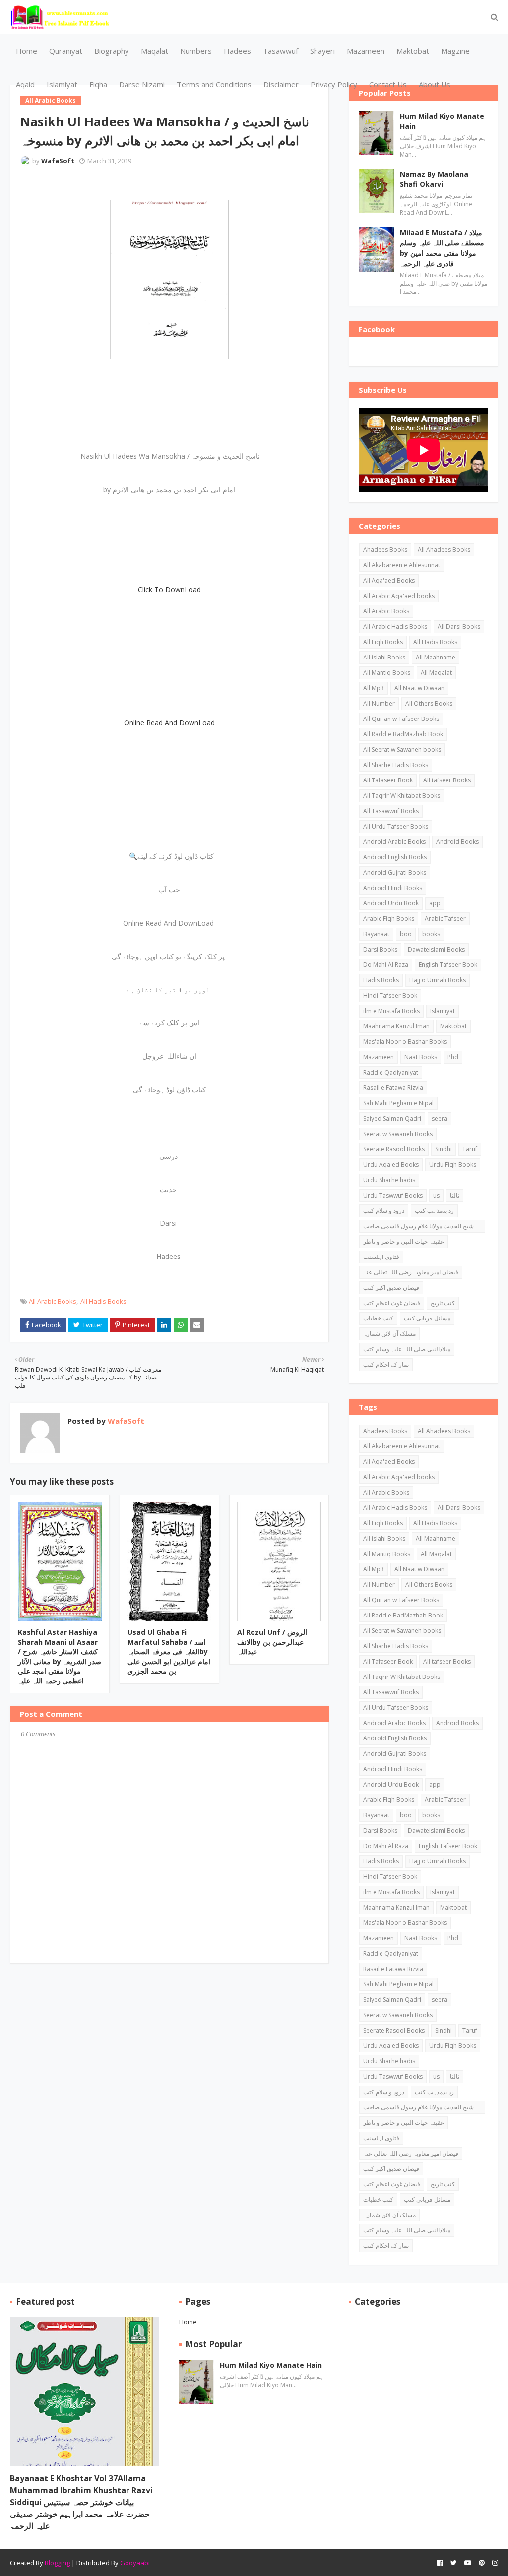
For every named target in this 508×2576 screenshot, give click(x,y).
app (435, 903)
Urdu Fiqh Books (453, 1165)
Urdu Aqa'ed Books (391, 1165)
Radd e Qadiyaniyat (391, 1072)
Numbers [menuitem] (196, 51)
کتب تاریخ (443, 1303)
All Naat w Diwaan (419, 688)
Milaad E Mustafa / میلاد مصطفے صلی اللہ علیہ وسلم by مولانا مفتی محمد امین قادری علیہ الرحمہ (442, 248)
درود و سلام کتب (384, 1211)
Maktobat (453, 1026)
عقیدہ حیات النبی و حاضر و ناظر (404, 1241)
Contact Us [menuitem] (388, 84)
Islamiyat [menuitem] (62, 84)
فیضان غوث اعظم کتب (392, 1303)
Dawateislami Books (436, 949)
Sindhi (444, 1149)
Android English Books (395, 857)
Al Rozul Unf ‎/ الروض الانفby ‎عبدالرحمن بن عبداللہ (272, 1642)
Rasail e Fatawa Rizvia (393, 1088)
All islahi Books (384, 657)
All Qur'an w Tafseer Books (401, 719)
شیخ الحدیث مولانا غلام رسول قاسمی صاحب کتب (418, 1227)
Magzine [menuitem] (455, 51)
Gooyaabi (135, 2563)
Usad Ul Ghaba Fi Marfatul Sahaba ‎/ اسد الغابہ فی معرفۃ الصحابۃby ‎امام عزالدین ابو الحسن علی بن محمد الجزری (169, 1651)
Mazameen (379, 1057)
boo (406, 934)
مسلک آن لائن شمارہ (389, 1334)
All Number (379, 703)
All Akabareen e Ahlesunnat (402, 565)
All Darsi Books (459, 627)
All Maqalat (436, 673)
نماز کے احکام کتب (386, 1364)
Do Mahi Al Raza (386, 965)
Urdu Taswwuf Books (393, 1195)
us (436, 1195)
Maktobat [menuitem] (413, 51)
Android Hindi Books (393, 888)
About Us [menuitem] (435, 84)
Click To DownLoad (169, 589)
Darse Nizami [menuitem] (142, 84)
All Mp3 (374, 688)
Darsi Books (380, 949)
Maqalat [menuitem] (155, 51)
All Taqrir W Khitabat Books (402, 796)
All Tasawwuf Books (391, 811)
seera (440, 1118)
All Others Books (429, 703)
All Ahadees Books (444, 550)
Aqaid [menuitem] (25, 84)
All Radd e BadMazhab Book (403, 734)
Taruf (470, 1149)
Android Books (457, 842)
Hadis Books (381, 980)
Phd (453, 1057)
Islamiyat (443, 1011)
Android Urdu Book (391, 903)
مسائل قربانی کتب (427, 1318)
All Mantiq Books (387, 673)
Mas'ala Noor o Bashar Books (405, 1042)
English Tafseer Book (448, 965)
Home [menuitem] (27, 51)
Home (188, 2322)
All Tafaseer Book (388, 780)
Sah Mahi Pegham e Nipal (398, 1103)
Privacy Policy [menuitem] (334, 84)
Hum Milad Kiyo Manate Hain (442, 121)
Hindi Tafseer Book (390, 995)
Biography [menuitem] (112, 51)
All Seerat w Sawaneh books (402, 749)
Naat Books (421, 1057)
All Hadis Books (103, 1301)
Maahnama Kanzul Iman (396, 1026)
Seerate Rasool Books (394, 1149)
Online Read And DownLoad (169, 723)
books (431, 934)
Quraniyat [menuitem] (66, 51)
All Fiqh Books (383, 642)
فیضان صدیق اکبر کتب (391, 1288)
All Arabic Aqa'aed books (399, 596)
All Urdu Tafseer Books (396, 826)
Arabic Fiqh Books (389, 919)
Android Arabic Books (394, 842)
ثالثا (455, 1195)
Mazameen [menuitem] (366, 51)
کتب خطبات (378, 1318)
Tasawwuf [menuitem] (281, 51)
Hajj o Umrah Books (438, 980)
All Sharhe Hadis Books (396, 765)
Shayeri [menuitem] (322, 51)
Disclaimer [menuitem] (281, 84)
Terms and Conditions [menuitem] (214, 84)
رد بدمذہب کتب (434, 1211)
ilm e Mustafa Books (391, 1011)
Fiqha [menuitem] (98, 84)
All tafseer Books (447, 780)
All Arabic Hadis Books (395, 627)
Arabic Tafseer (445, 919)
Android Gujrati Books (395, 872)
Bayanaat (376, 934)
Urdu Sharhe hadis (389, 1180)
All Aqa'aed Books (389, 580)
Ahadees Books (385, 550)
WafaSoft (58, 161)
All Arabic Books (53, 1301)
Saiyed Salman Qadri (392, 1118)
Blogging (57, 2563)
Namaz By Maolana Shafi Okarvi (434, 179)
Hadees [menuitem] (237, 51)
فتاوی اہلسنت (381, 1257)
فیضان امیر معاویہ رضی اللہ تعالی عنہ (411, 1272)
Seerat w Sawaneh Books (398, 1134)
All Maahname (436, 657)
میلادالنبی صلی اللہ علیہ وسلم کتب (407, 1349)
